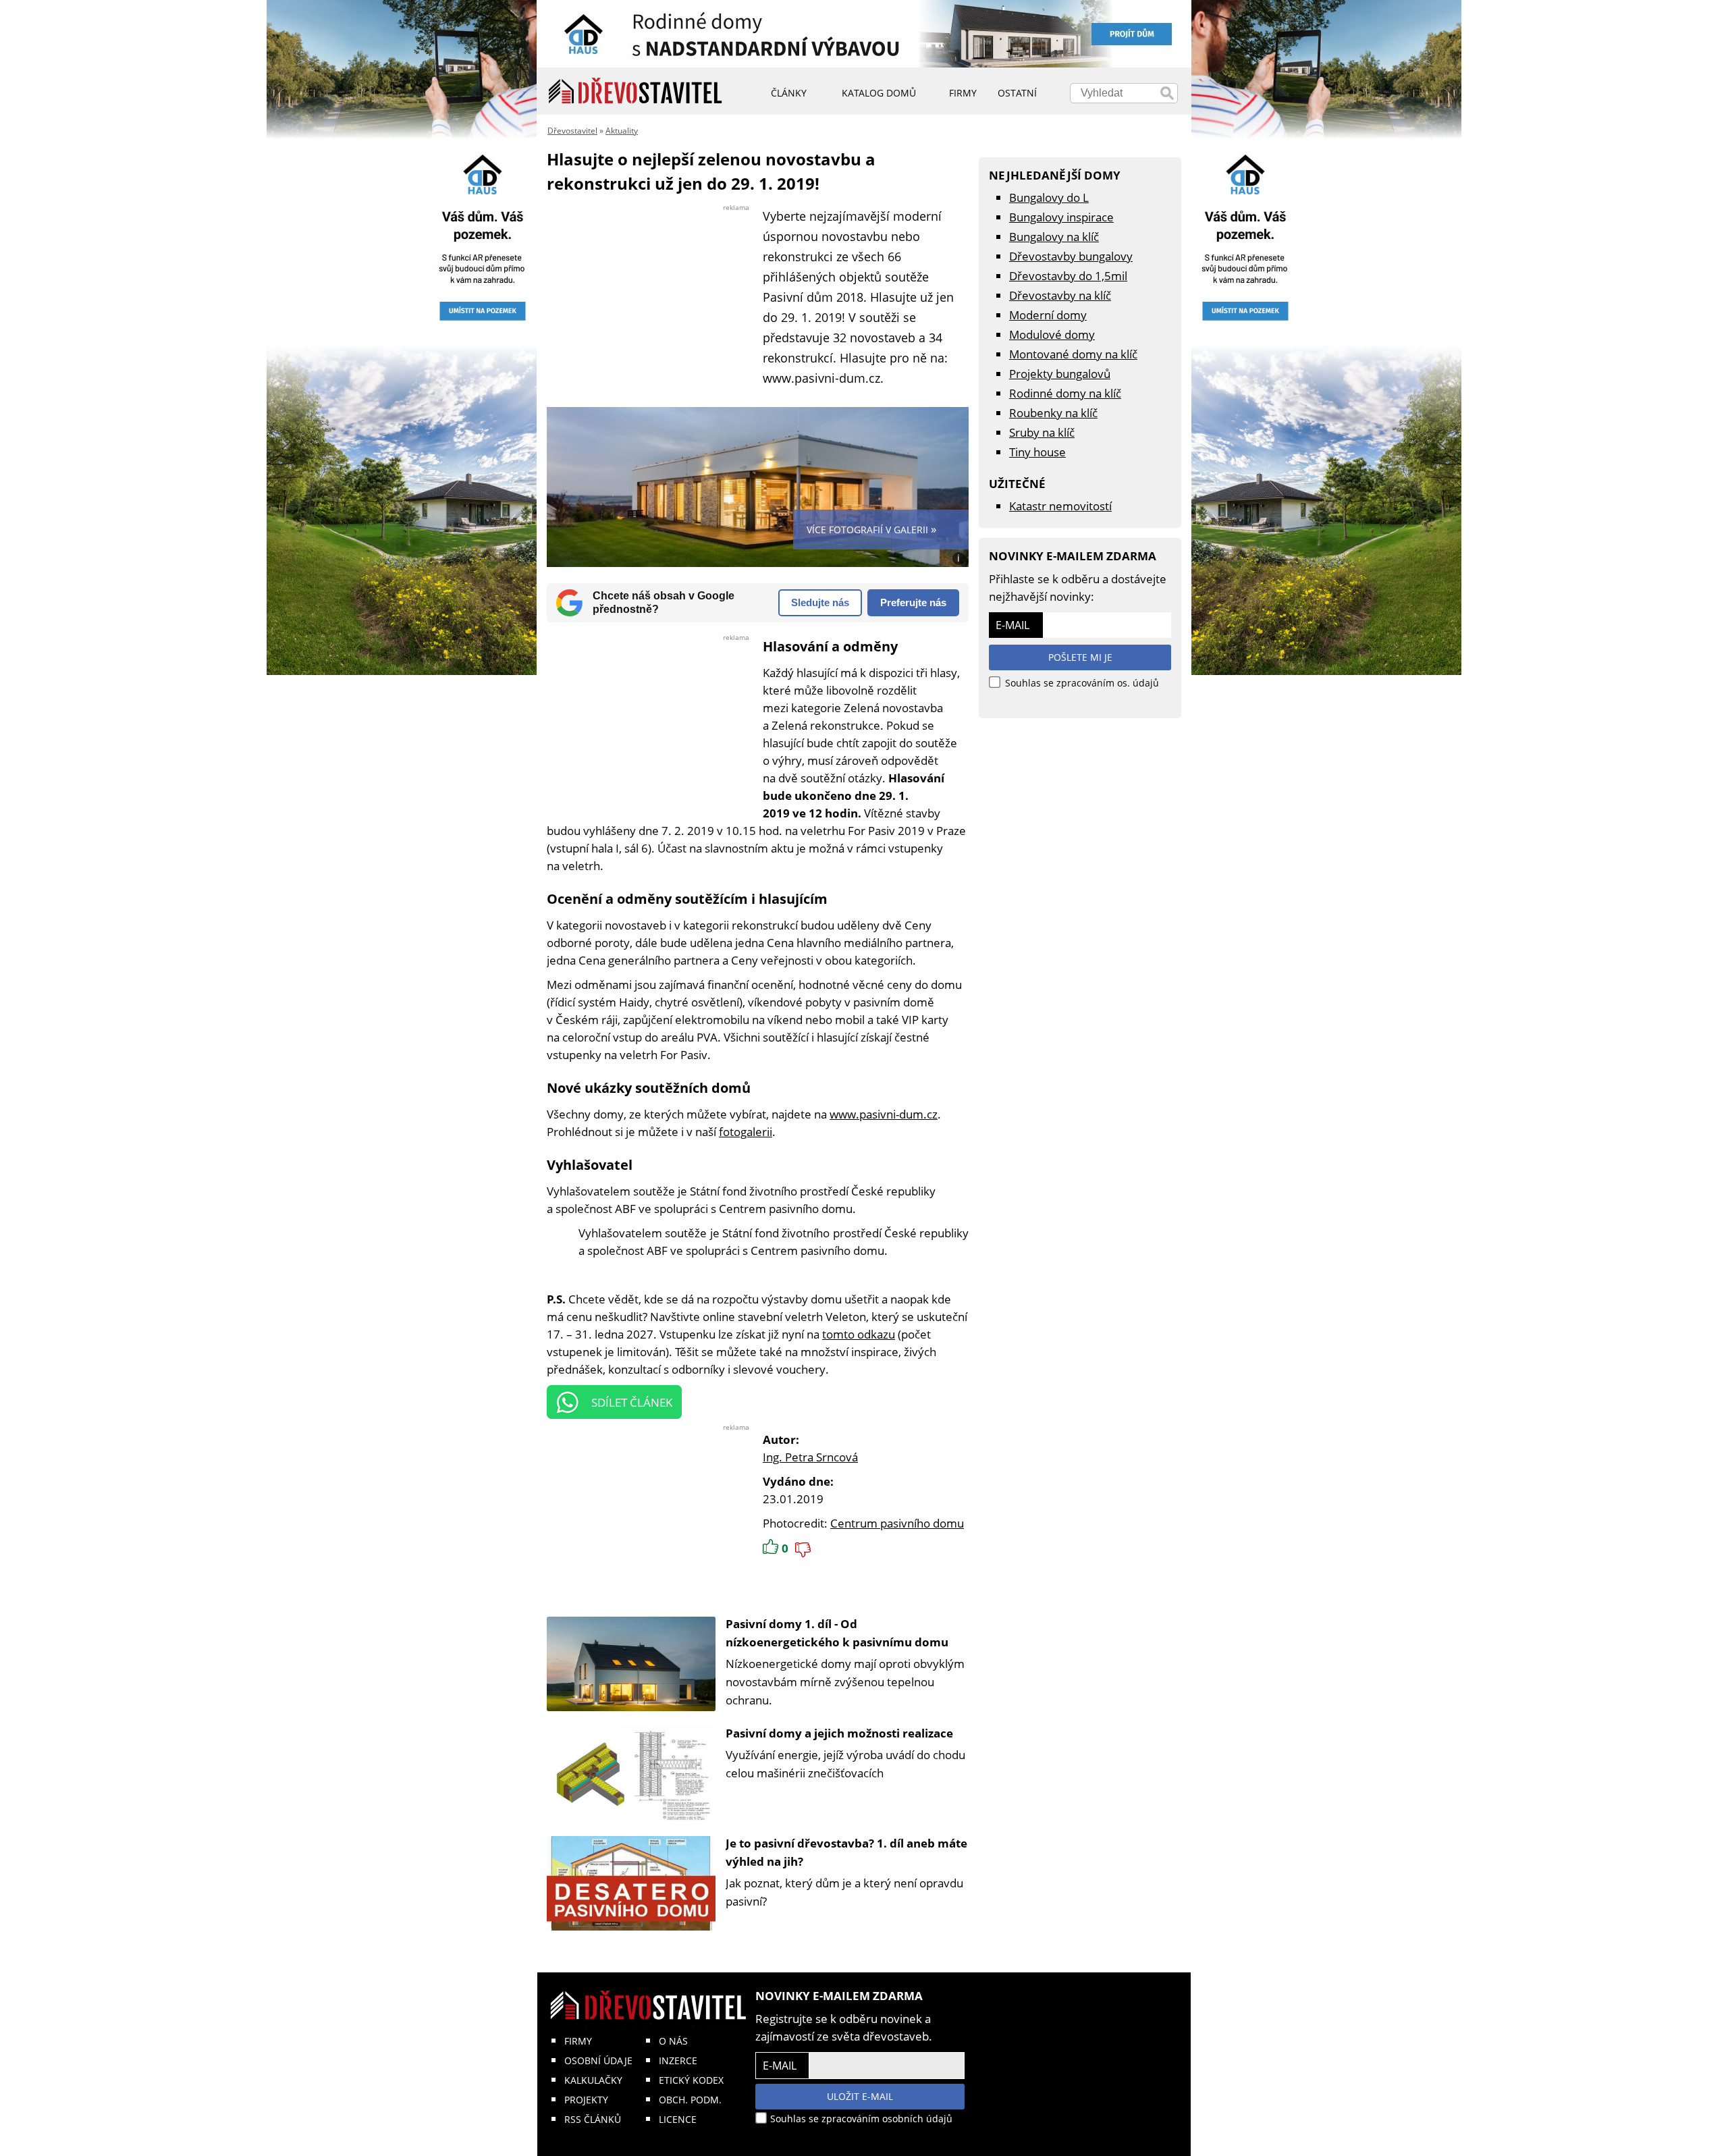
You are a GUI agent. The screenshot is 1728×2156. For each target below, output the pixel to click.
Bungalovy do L (1049, 197)
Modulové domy (1052, 334)
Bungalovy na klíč (1054, 237)
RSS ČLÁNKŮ (593, 2119)
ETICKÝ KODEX (691, 2080)
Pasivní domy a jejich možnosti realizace (839, 1733)
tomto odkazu (859, 1334)
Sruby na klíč (1042, 432)
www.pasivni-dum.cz (884, 1114)
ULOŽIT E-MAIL (860, 2096)
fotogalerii (746, 1132)
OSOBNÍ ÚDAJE (598, 2060)
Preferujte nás (913, 602)
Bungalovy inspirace (1061, 217)
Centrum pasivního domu (897, 1523)
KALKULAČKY (593, 2080)
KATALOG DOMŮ (879, 93)
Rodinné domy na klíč (1065, 393)
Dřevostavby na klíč (1060, 295)
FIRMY (578, 2041)
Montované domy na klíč (1073, 354)
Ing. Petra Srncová (810, 1457)
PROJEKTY (586, 2100)
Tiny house (1037, 452)
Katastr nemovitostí (1060, 506)
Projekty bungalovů (1060, 374)
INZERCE (678, 2060)
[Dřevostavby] (636, 91)
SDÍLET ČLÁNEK (632, 1402)
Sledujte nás (820, 602)
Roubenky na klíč (1053, 413)
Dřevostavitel (572, 131)
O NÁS (673, 2041)
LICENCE (678, 2119)
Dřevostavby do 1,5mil (1068, 276)
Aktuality (622, 131)
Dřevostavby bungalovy (1071, 256)
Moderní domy (1048, 315)
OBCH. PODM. (690, 2100)
